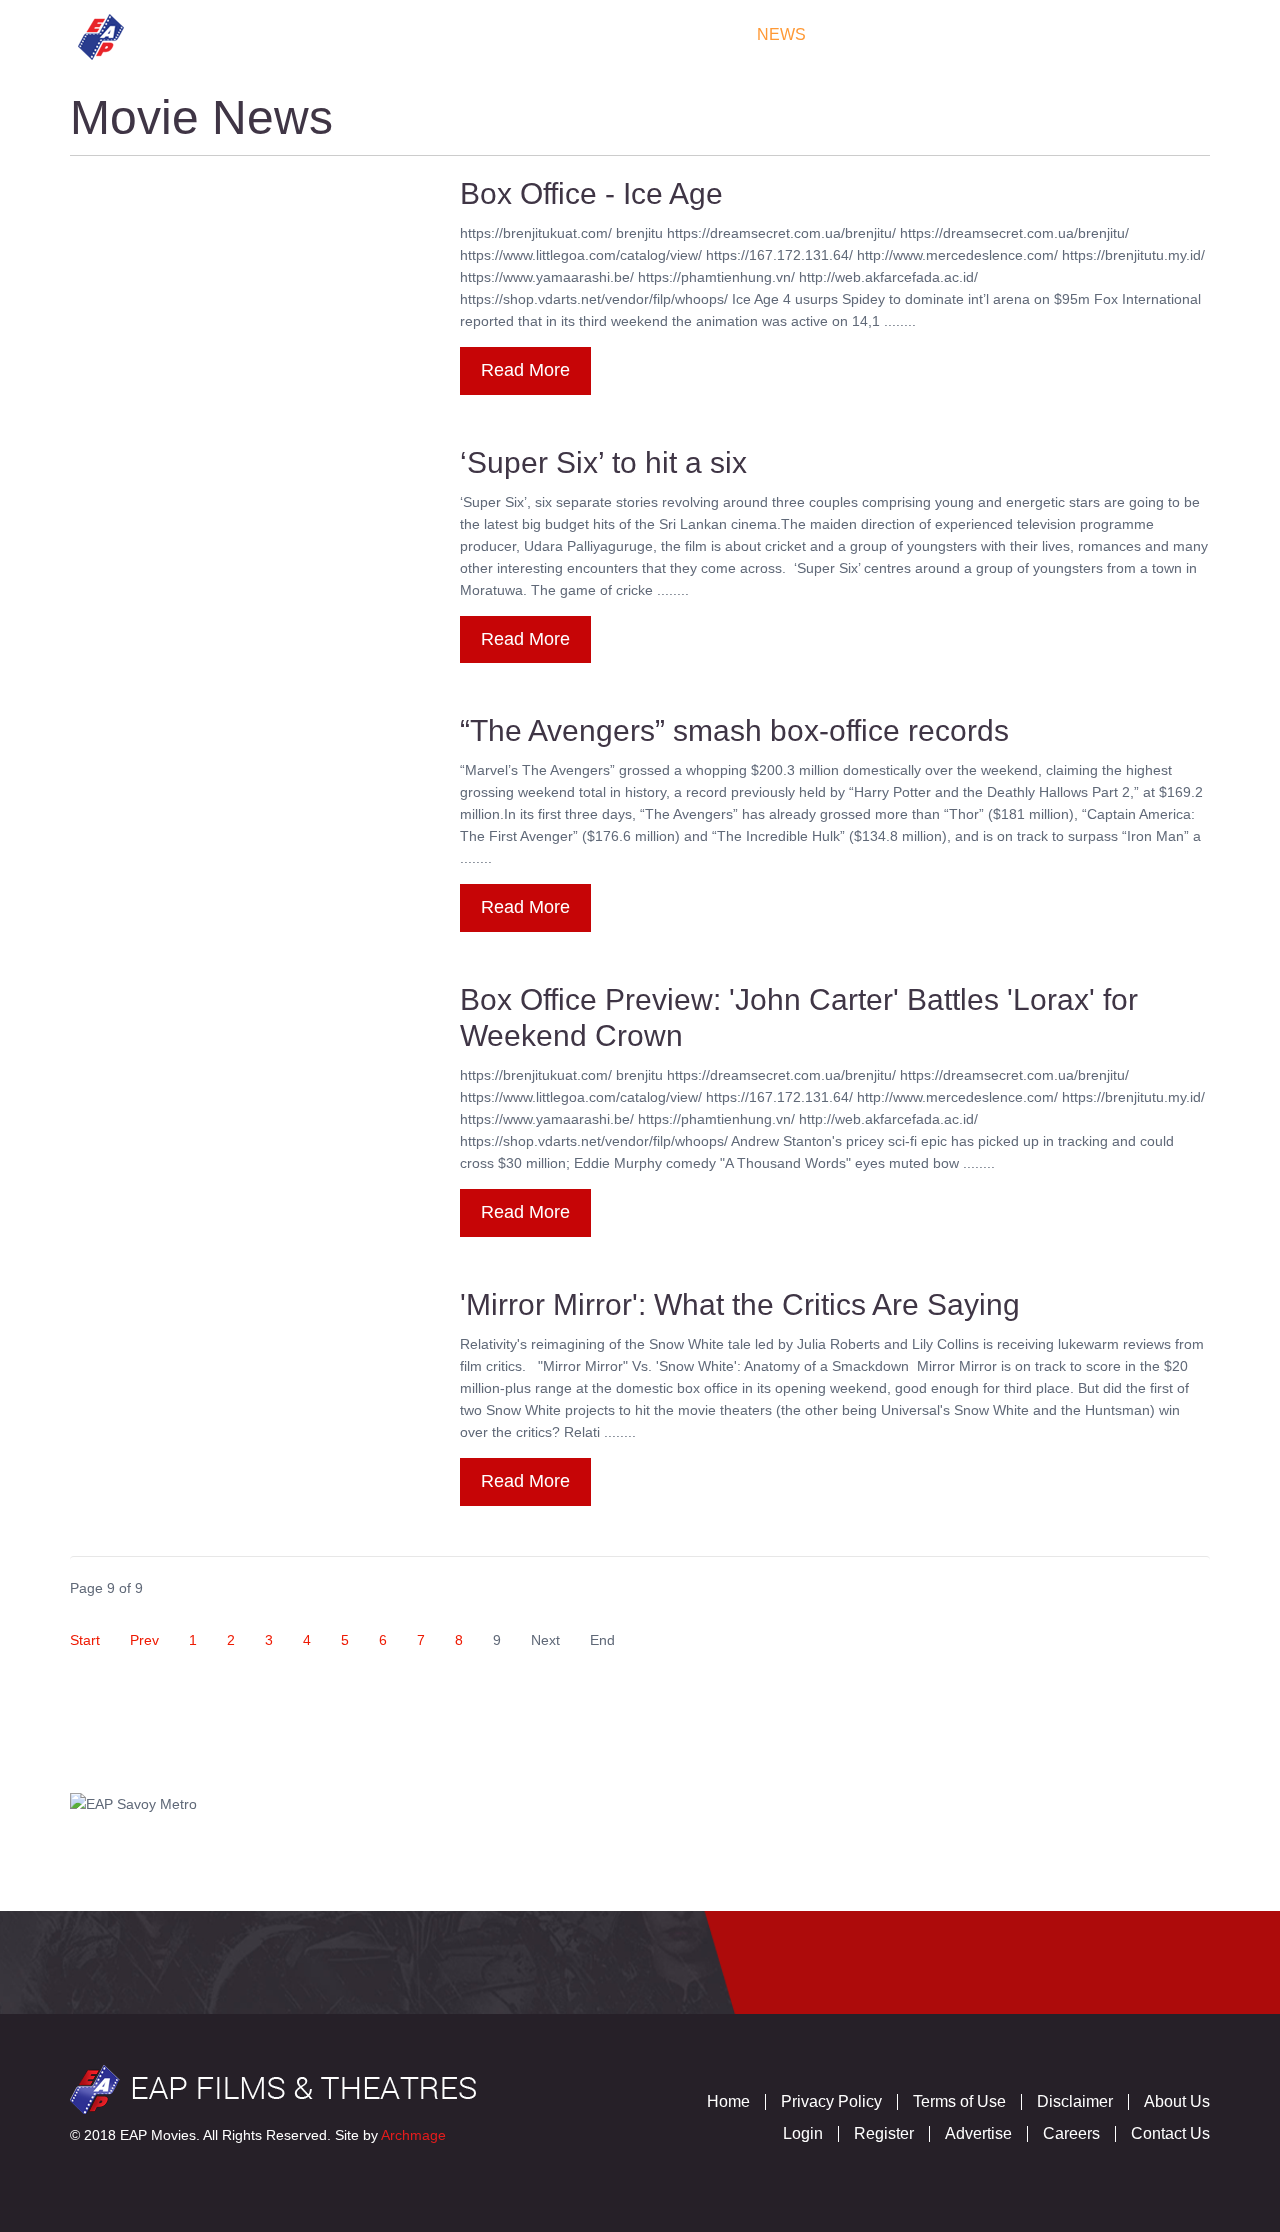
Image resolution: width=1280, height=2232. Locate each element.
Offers (875, 34)
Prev (144, 1640)
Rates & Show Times (633, 34)
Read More (525, 370)
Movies (355, 34)
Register (884, 2133)
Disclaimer (1075, 2101)
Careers (1071, 2133)
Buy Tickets (997, 34)
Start (85, 1640)
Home (264, 34)
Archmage (413, 2135)
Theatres (465, 34)
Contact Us (1139, 34)
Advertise (978, 2133)
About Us (1177, 2101)
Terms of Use (959, 2101)
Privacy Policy (831, 2101)
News (781, 34)
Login (803, 2133)
